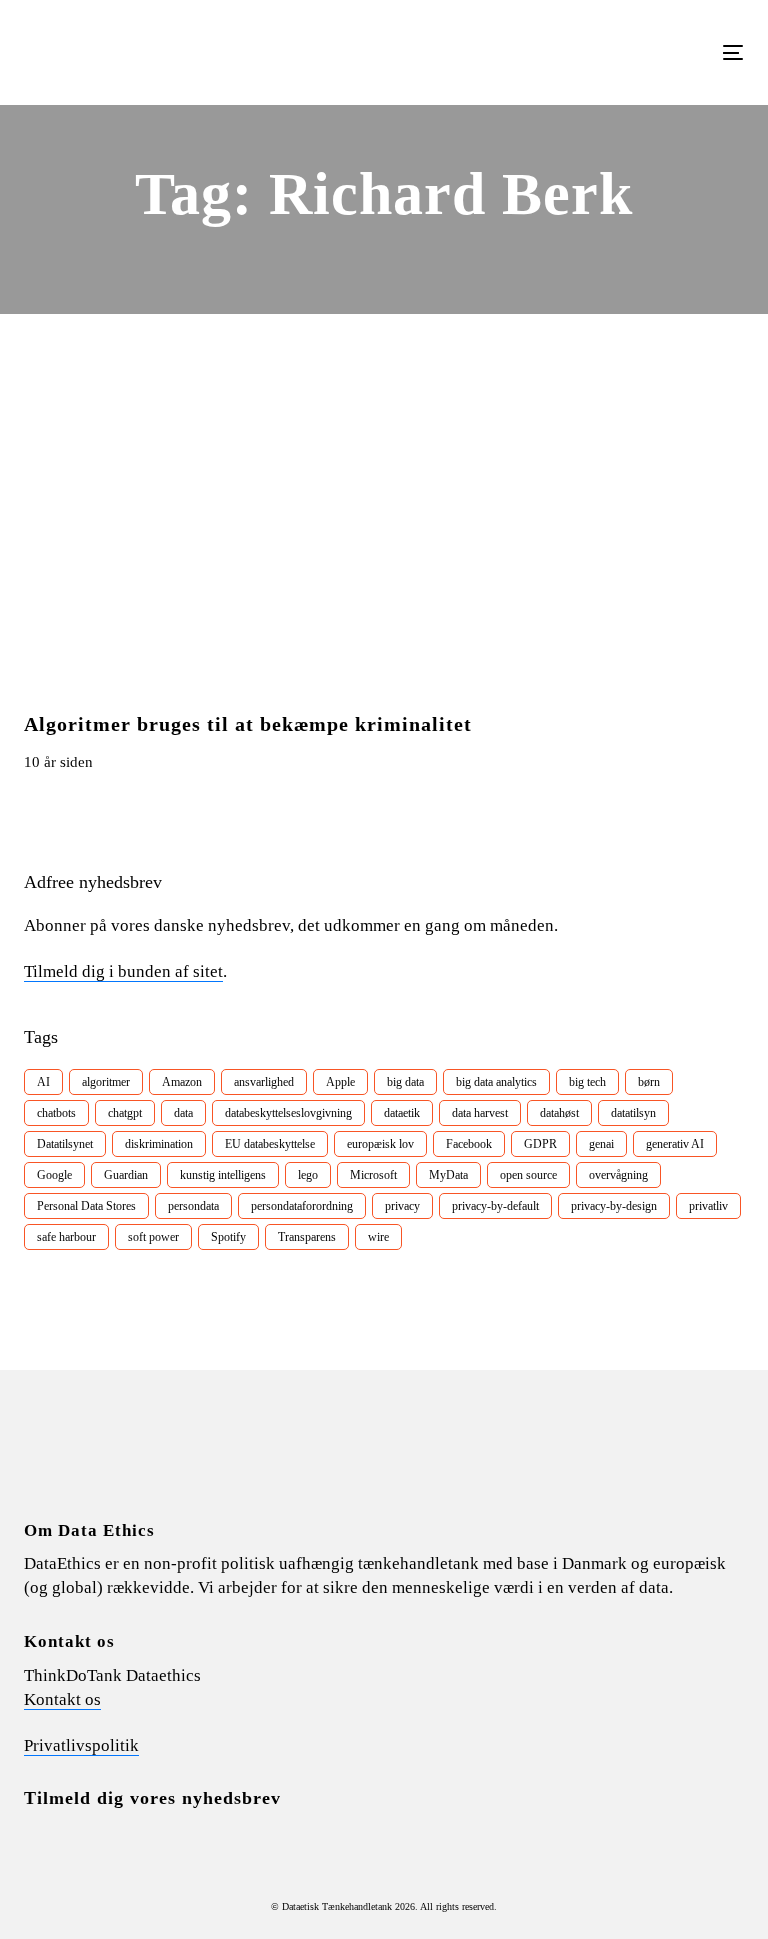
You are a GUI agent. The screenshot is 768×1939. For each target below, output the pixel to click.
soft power (153, 1237)
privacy (402, 1206)
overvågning (618, 1175)
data (183, 1113)
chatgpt (125, 1113)
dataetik (402, 1113)
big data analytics (496, 1082)
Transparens (307, 1237)
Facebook (469, 1144)
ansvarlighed (264, 1082)
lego (308, 1175)
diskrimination (159, 1144)
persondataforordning (302, 1206)
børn (649, 1082)
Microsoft (373, 1175)
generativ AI (675, 1144)
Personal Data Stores (86, 1206)
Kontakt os (62, 1699)
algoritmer (106, 1082)
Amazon (182, 1082)
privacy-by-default (495, 1206)
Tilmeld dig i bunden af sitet (123, 971)
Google (54, 1175)
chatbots (56, 1113)
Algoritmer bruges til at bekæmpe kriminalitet (248, 724)
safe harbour (66, 1237)
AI (43, 1082)
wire (378, 1237)
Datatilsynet (65, 1144)
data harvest (480, 1113)
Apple (340, 1082)
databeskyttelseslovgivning (288, 1113)
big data (405, 1082)
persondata (193, 1206)
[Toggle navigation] (623, 52)
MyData (448, 1175)
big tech (587, 1082)
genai (601, 1144)
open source (528, 1175)
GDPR (540, 1144)
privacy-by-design (614, 1206)
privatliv (708, 1206)
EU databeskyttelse (270, 1144)
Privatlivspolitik (81, 1745)
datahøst (559, 1113)
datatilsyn (633, 1113)
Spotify (228, 1237)
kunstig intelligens (223, 1175)
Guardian (126, 1175)
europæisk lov (380, 1144)
